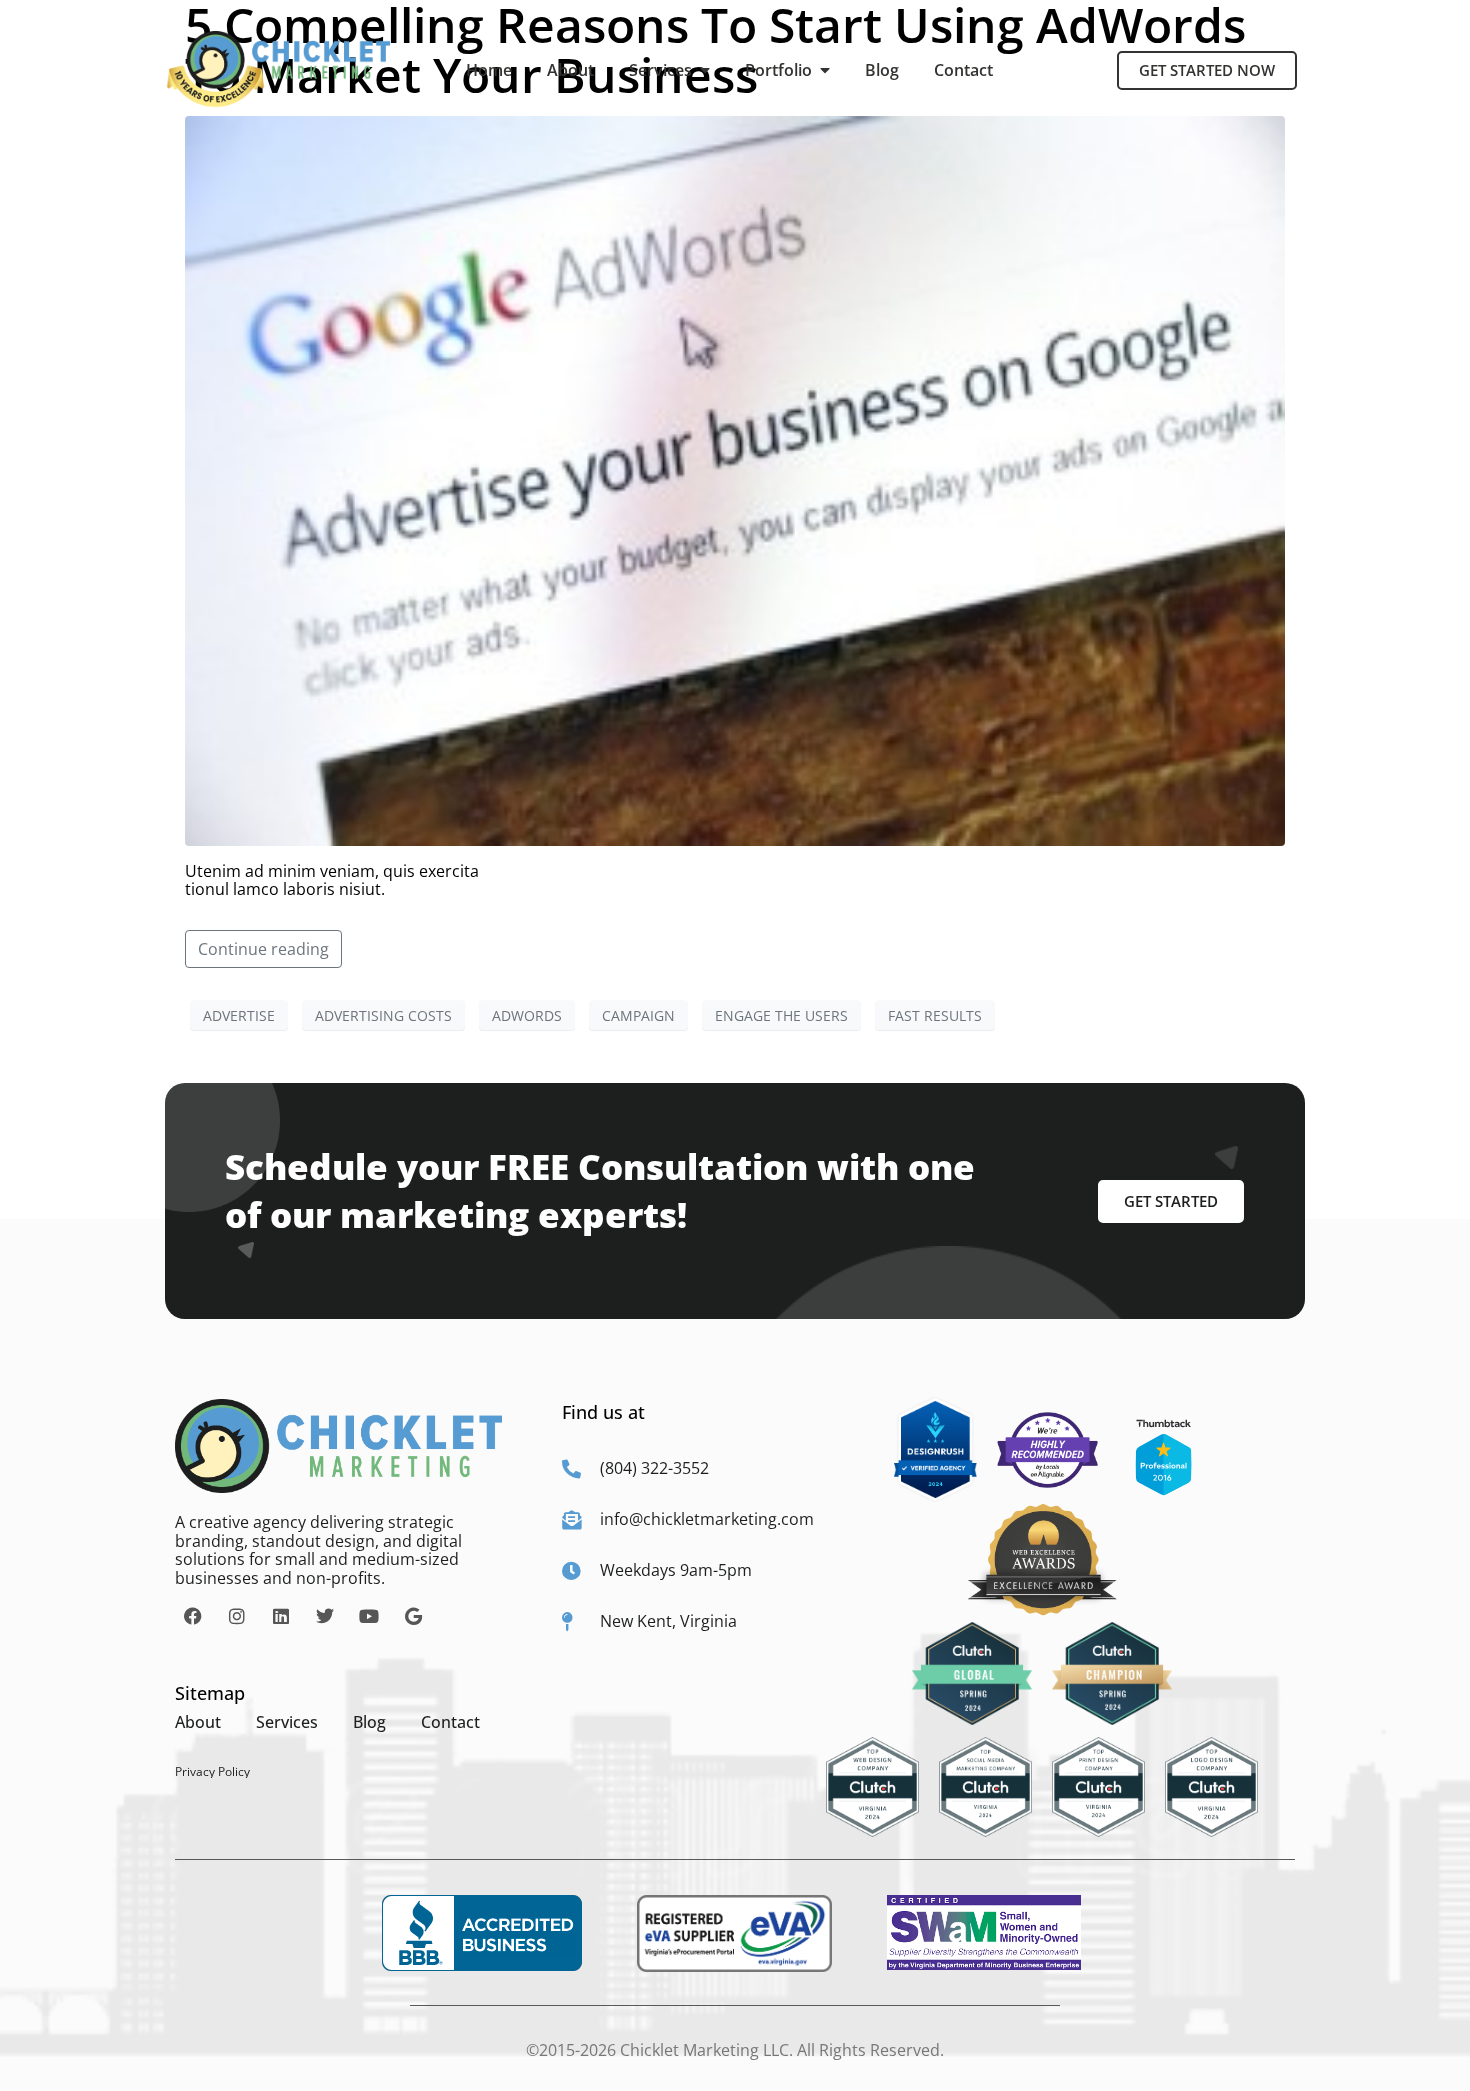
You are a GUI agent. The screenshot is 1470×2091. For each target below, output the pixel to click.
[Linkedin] (281, 1616)
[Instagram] (237, 1616)
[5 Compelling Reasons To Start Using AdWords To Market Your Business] (735, 479)
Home (489, 70)
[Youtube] (369, 1616)
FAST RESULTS (935, 1015)
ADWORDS (527, 1015)
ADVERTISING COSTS (383, 1015)
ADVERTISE (239, 1015)
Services (664, 70)
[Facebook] (193, 1616)
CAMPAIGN (638, 1015)
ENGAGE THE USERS (781, 1015)
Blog (882, 70)
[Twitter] (325, 1616)
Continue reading (263, 949)
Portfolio (782, 70)
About (570, 70)
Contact (963, 70)
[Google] (413, 1616)
